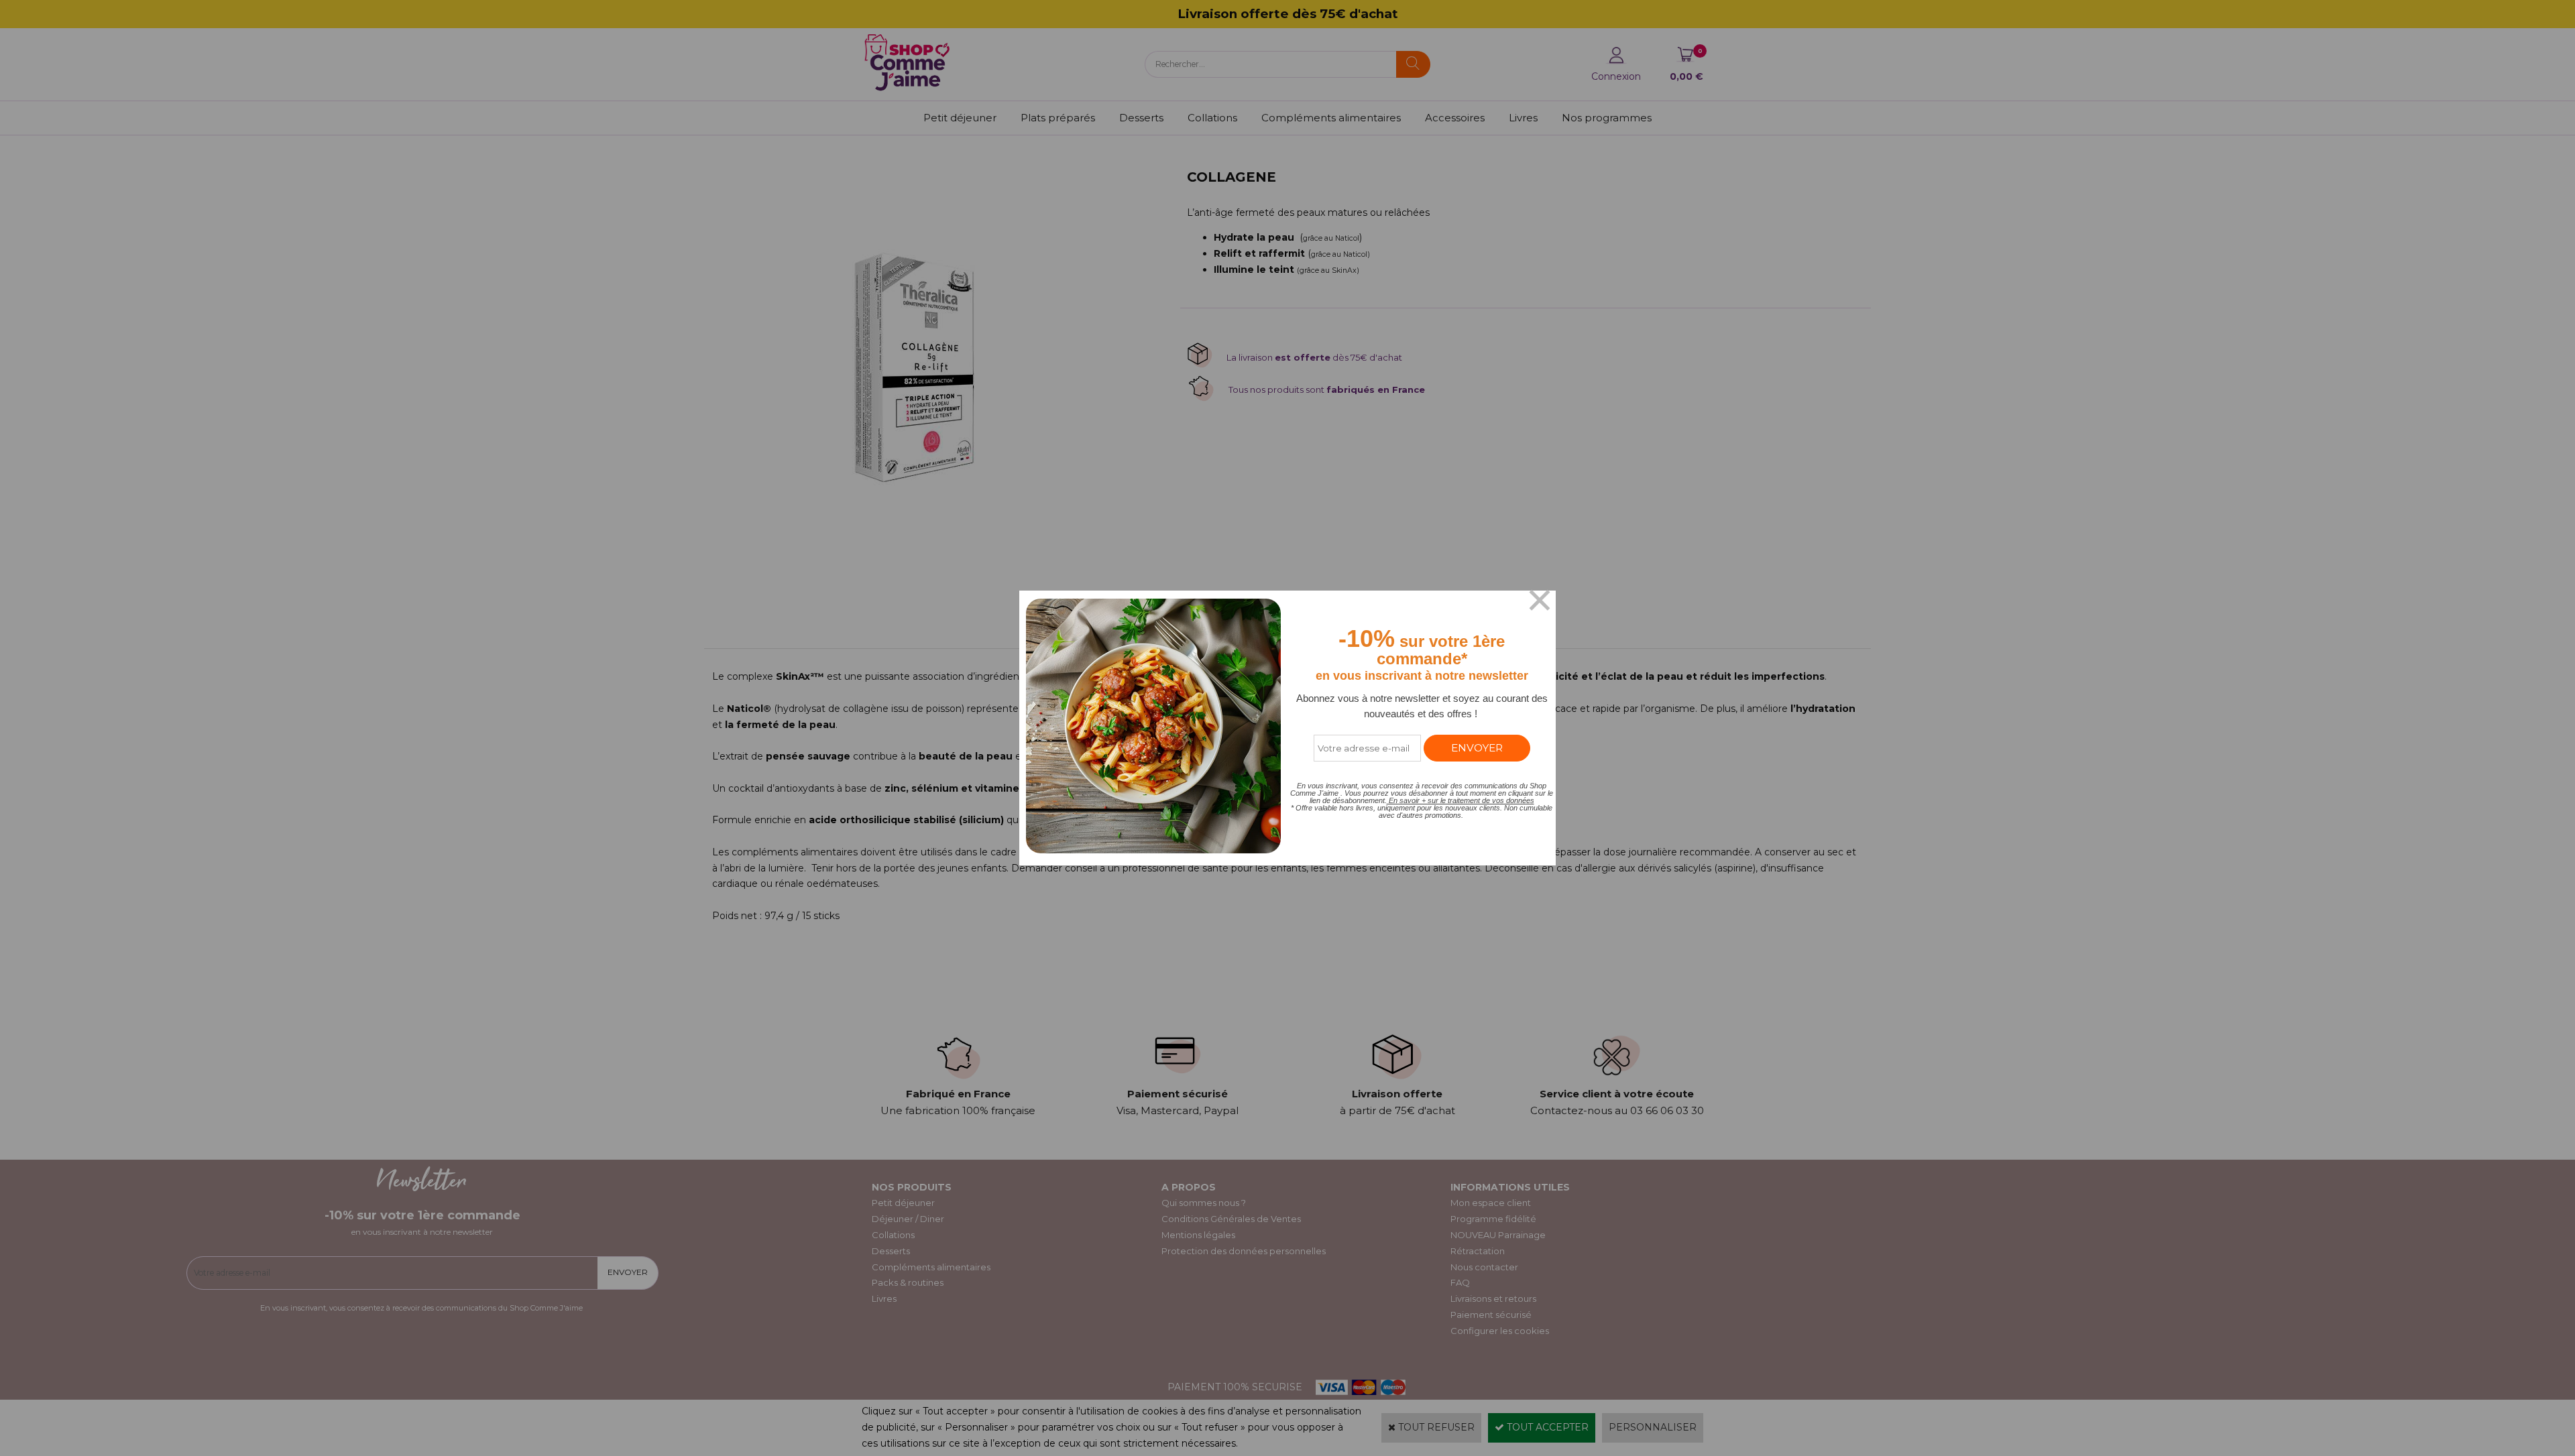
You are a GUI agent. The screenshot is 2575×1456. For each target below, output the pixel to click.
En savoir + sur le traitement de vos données (1461, 800)
